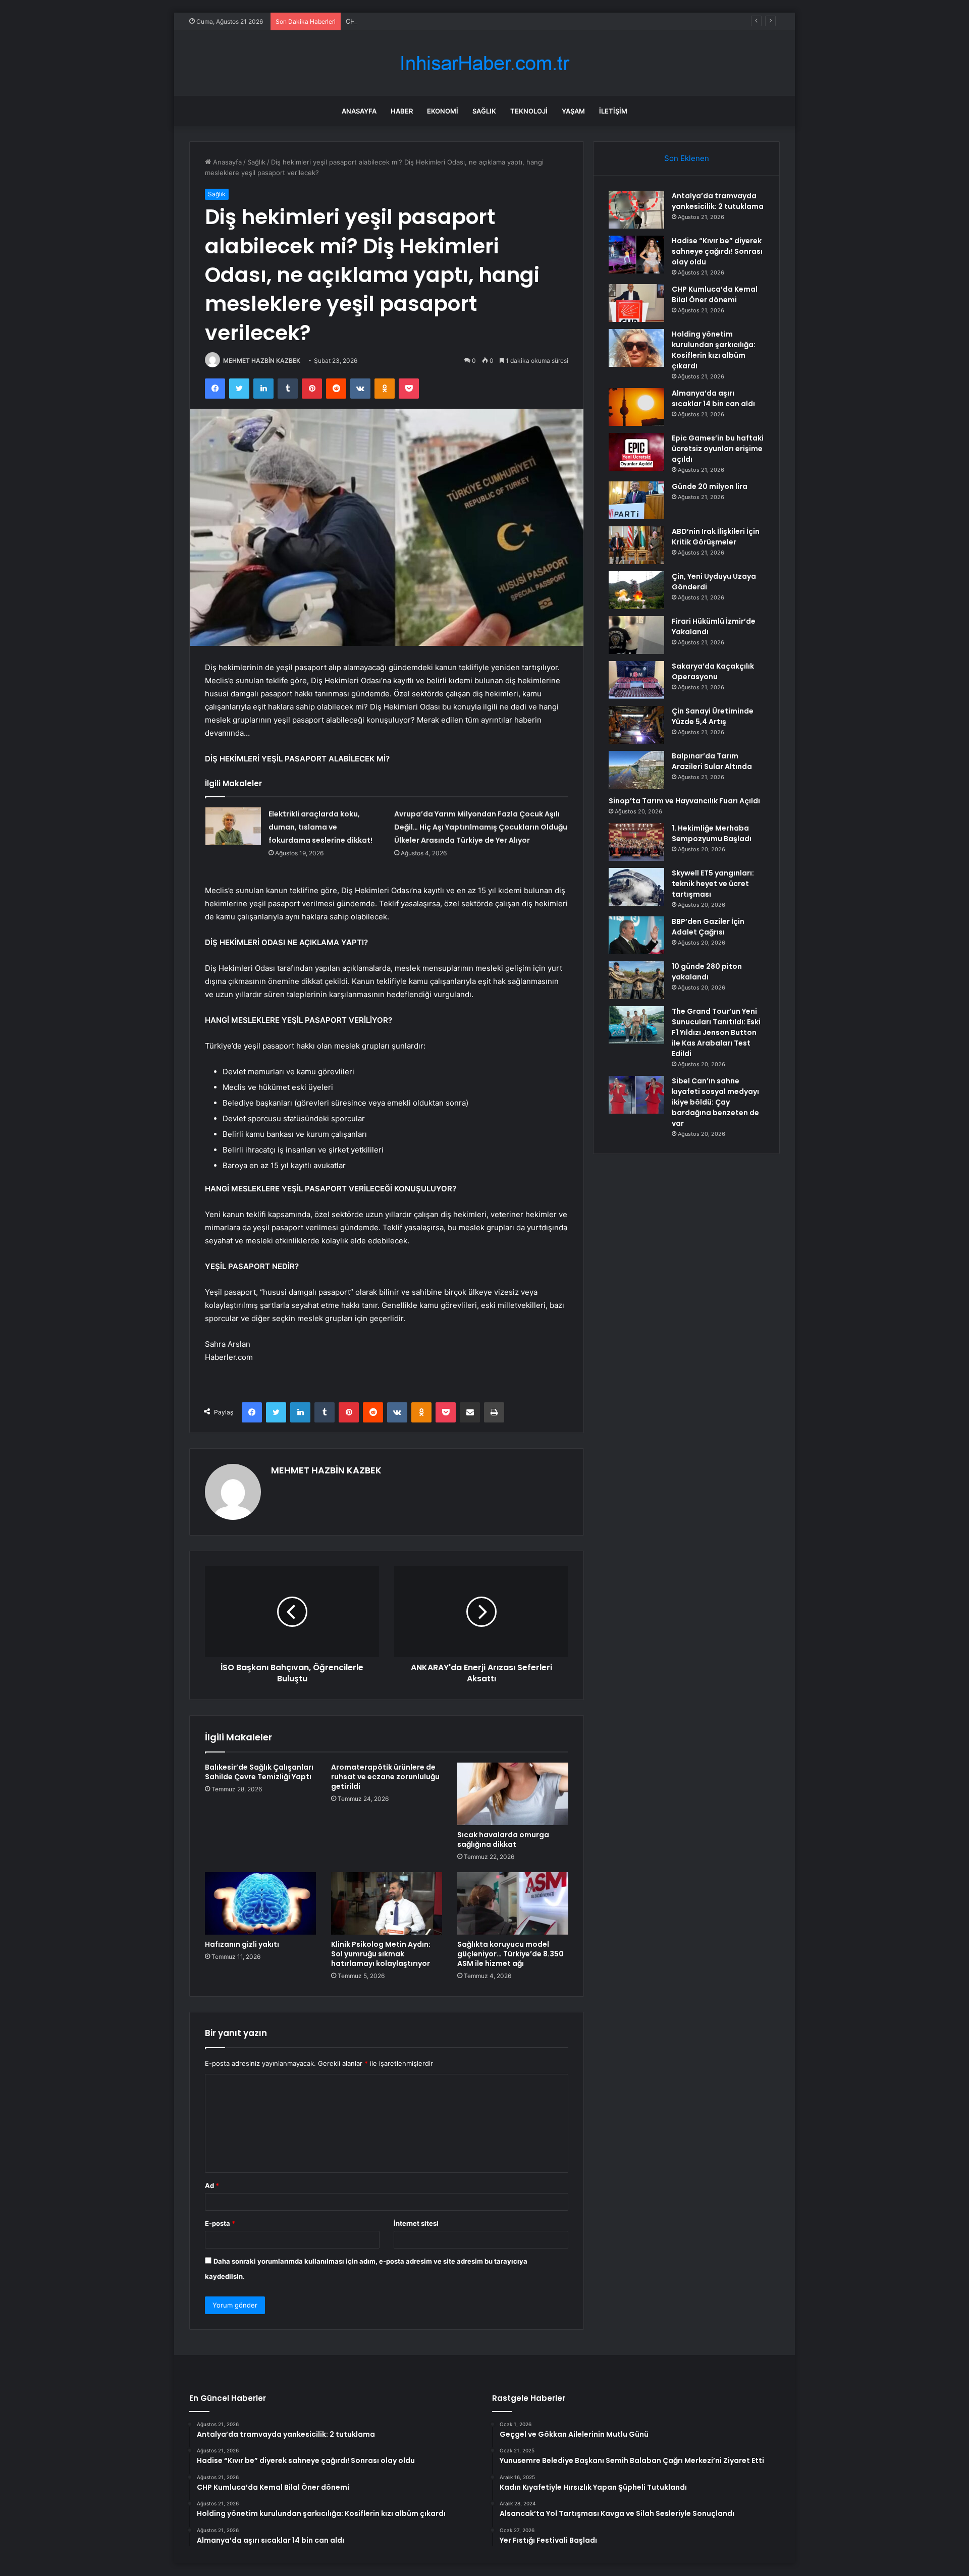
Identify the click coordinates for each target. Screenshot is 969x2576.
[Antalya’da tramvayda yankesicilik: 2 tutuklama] (636, 210)
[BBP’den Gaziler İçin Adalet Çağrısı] (636, 935)
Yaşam (573, 111)
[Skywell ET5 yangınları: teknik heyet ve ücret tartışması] (636, 887)
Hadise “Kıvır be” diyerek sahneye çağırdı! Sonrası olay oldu (717, 251)
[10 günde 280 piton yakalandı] (636, 980)
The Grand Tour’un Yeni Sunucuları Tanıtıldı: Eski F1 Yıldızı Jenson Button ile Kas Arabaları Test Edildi (716, 1032)
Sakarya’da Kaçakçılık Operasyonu (713, 671)
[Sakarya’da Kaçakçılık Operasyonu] (636, 680)
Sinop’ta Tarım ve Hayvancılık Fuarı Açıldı (684, 801)
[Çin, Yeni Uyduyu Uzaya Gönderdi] (636, 590)
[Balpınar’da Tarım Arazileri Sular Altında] (636, 770)
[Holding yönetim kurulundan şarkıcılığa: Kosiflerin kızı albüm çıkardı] (636, 348)
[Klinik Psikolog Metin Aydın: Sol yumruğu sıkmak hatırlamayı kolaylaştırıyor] (387, 1903)
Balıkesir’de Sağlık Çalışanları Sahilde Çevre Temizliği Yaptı (259, 1772)
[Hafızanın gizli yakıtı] (260, 1903)
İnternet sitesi (416, 2223)
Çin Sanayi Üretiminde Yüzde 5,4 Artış (713, 716)
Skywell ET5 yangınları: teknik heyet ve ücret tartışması (713, 884)
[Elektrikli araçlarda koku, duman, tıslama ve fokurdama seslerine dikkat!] (233, 826)
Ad (212, 2185)
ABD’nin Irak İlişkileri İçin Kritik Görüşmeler (716, 537)
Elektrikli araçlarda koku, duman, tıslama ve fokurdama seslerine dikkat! (320, 827)
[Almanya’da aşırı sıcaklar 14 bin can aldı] (636, 407)
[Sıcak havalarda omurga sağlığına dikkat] (513, 1794)
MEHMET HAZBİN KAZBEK (262, 361)
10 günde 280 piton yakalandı (707, 972)
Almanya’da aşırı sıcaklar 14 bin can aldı (713, 398)
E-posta (220, 2223)
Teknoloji (529, 111)
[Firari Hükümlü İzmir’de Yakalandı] (636, 635)
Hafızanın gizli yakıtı (242, 1944)
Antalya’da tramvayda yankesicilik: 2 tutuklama (718, 201)
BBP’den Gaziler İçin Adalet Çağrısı (708, 927)
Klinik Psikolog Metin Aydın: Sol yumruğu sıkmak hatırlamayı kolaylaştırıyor (381, 1954)
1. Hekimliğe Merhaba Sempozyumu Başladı (712, 833)
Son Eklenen (687, 158)
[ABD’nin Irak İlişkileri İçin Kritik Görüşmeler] (636, 545)
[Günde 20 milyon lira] (636, 500)
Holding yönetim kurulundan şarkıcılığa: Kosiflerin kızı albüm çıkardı (714, 350)
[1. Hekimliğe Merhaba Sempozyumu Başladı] (636, 842)
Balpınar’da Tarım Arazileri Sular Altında (712, 761)
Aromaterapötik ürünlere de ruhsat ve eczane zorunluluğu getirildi (385, 1777)
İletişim (613, 111)
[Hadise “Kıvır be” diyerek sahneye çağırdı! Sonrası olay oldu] (636, 255)
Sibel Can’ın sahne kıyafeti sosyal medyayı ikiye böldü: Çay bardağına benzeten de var (715, 1102)
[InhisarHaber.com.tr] (484, 63)
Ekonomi (443, 111)
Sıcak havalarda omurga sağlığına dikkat (503, 1840)
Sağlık (484, 111)
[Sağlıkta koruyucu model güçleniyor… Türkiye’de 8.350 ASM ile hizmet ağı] (513, 1903)
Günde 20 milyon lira (710, 486)
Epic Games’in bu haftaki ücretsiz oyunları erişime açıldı (718, 449)
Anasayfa (359, 111)
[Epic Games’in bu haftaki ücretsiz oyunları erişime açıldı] (636, 452)
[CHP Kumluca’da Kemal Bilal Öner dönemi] (636, 303)
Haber (402, 111)
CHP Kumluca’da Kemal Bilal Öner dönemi (409, 21)
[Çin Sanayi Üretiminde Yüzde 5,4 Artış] (636, 725)
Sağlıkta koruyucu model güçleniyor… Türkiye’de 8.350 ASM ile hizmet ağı (510, 1954)
